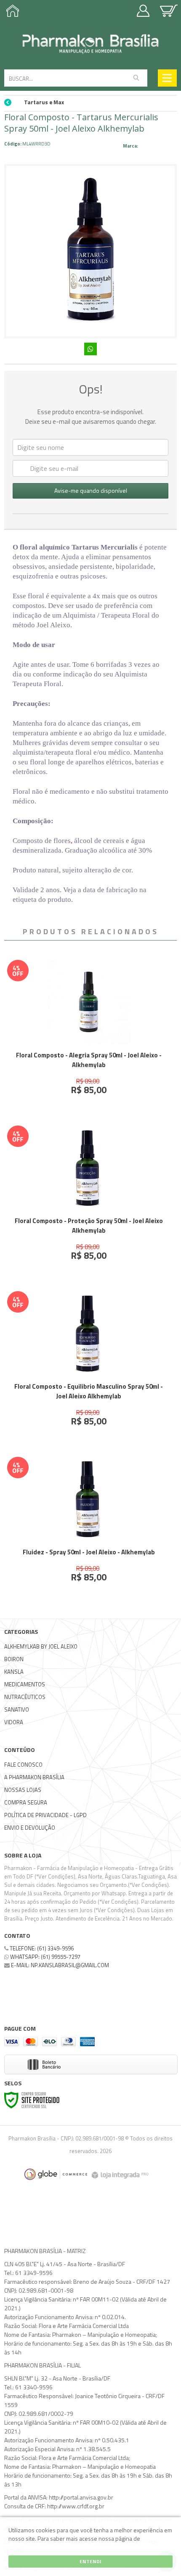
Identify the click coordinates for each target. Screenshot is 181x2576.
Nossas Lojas (23, 1790)
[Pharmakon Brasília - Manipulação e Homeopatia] (90, 44)
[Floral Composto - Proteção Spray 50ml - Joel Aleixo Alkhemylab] (89, 1199)
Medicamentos (25, 1684)
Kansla (14, 1672)
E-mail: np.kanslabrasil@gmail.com (59, 1965)
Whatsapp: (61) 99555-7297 (45, 1957)
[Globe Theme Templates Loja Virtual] (56, 2174)
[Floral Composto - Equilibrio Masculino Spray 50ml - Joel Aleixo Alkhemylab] (89, 1365)
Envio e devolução (30, 1828)
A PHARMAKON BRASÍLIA (34, 1777)
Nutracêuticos (25, 1697)
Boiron (14, 1659)
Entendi (90, 2561)
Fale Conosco (23, 1765)
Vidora (14, 1722)
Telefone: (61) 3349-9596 (41, 1948)
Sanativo (17, 1709)
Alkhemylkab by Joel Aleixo (41, 1646)
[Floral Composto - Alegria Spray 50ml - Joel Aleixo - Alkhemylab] (89, 1034)
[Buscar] (136, 78)
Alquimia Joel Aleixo (158, 146)
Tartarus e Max (44, 102)
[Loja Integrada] (121, 2174)
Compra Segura (26, 1802)
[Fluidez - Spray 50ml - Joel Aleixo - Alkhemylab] (89, 1526)
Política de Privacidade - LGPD (45, 1815)
